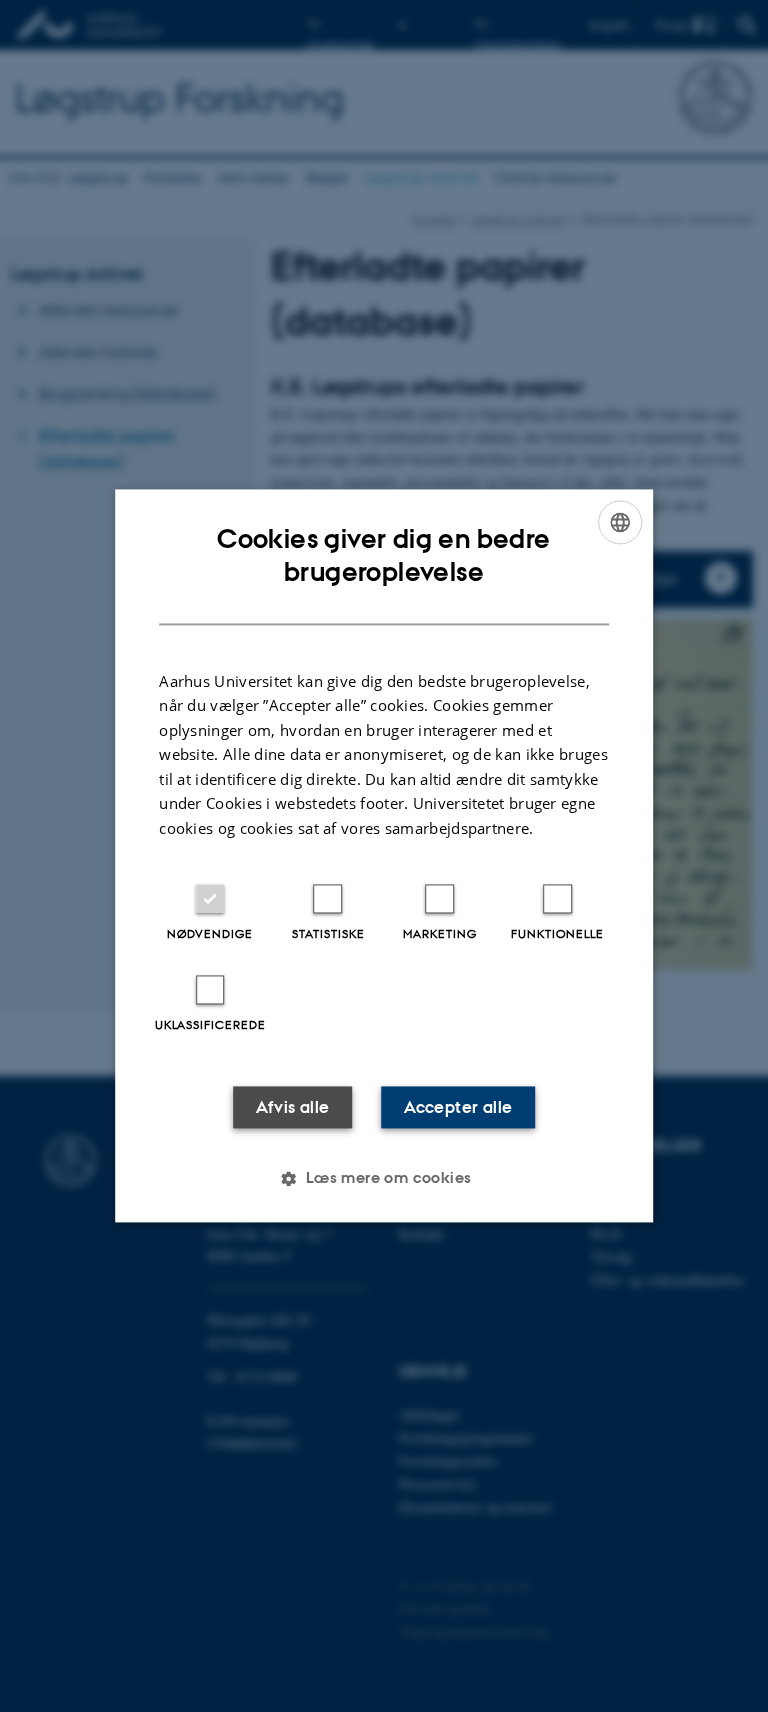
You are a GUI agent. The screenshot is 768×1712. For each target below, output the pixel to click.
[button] (383, 1179)
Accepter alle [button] (458, 1108)
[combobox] (620, 522)
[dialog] (384, 855)
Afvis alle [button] (293, 1108)
